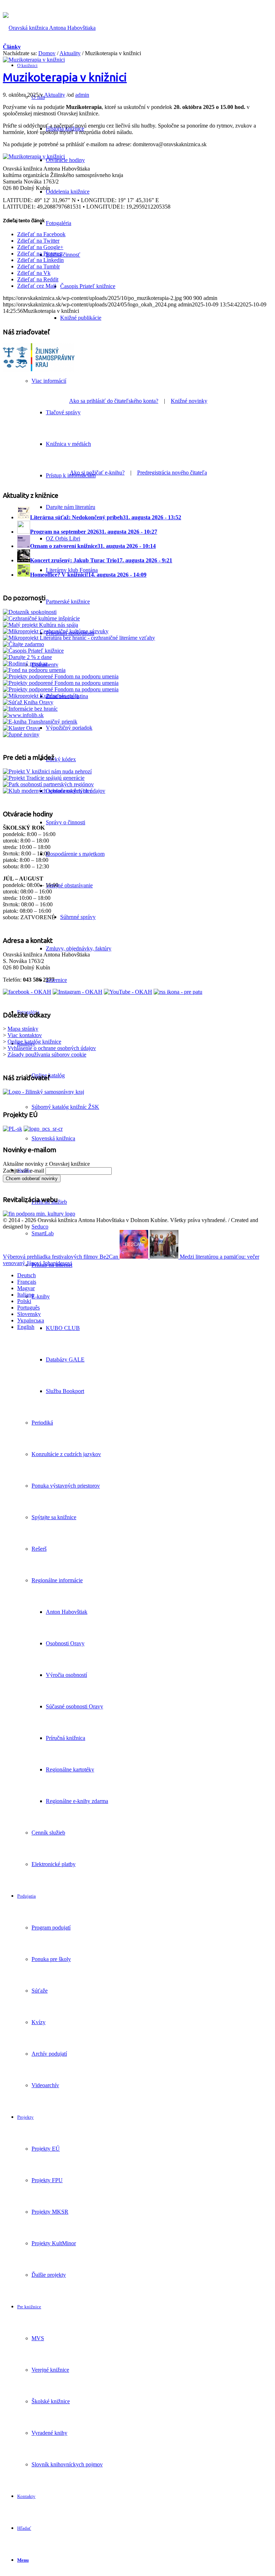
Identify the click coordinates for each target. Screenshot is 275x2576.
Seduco (40, 1227)
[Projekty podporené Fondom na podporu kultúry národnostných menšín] (61, 689)
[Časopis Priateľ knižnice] (33, 651)
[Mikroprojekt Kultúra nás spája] (41, 696)
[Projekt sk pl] (13, 1129)
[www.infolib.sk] (23, 715)
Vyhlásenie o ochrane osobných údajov (52, 1048)
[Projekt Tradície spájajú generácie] (47, 771)
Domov (47, 53)
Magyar (26, 1288)
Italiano (26, 1295)
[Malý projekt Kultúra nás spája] (40, 625)
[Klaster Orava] (21, 728)
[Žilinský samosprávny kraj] (39, 375)
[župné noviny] (21, 734)
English (26, 1327)
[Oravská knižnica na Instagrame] (78, 992)
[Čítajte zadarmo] (23, 644)
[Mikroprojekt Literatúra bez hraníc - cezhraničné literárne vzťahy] (79, 638)
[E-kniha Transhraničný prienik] (40, 722)
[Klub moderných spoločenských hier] (47, 791)
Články (12, 47)
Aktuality (70, 53)
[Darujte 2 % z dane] (27, 657)
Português (28, 1308)
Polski (24, 1301)
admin (82, 95)
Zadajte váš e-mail (23, 1171)
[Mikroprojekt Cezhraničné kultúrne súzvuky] (56, 631)
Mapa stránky (23, 1029)
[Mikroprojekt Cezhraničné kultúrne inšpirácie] (41, 618)
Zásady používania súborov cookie (47, 1055)
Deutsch (26, 1275)
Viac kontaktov (25, 1035)
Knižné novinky (189, 401)
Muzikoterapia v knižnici (65, 77)
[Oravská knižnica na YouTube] (128, 992)
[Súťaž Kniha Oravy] (28, 702)
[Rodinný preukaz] (25, 664)
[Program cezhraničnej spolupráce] (43, 1129)
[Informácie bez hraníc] (30, 709)
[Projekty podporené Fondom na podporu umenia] (61, 676)
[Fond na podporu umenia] (34, 670)
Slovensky (29, 1314)
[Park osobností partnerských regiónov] (48, 784)
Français (27, 1282)
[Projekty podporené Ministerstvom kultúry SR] (61, 683)
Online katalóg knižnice (34, 1042)
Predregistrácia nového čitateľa (172, 473)
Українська (31, 1320)
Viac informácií (49, 381)
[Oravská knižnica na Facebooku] (27, 992)
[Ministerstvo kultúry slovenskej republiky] (39, 1214)
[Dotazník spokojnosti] (30, 612)
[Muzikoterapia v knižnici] (34, 60)
